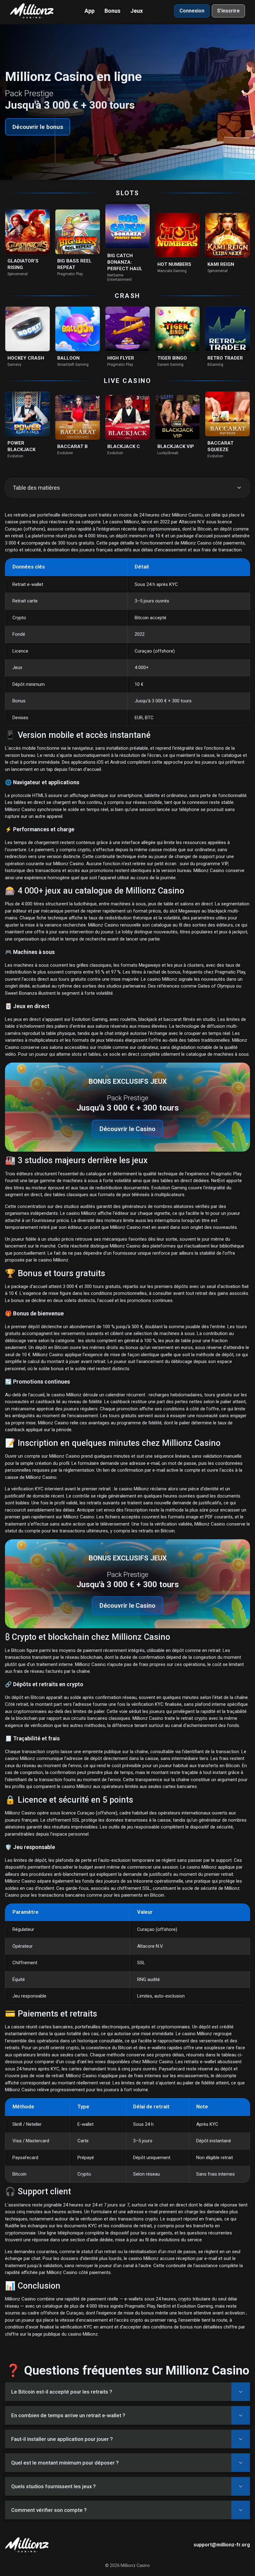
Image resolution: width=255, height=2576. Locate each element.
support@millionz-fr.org (222, 2545)
